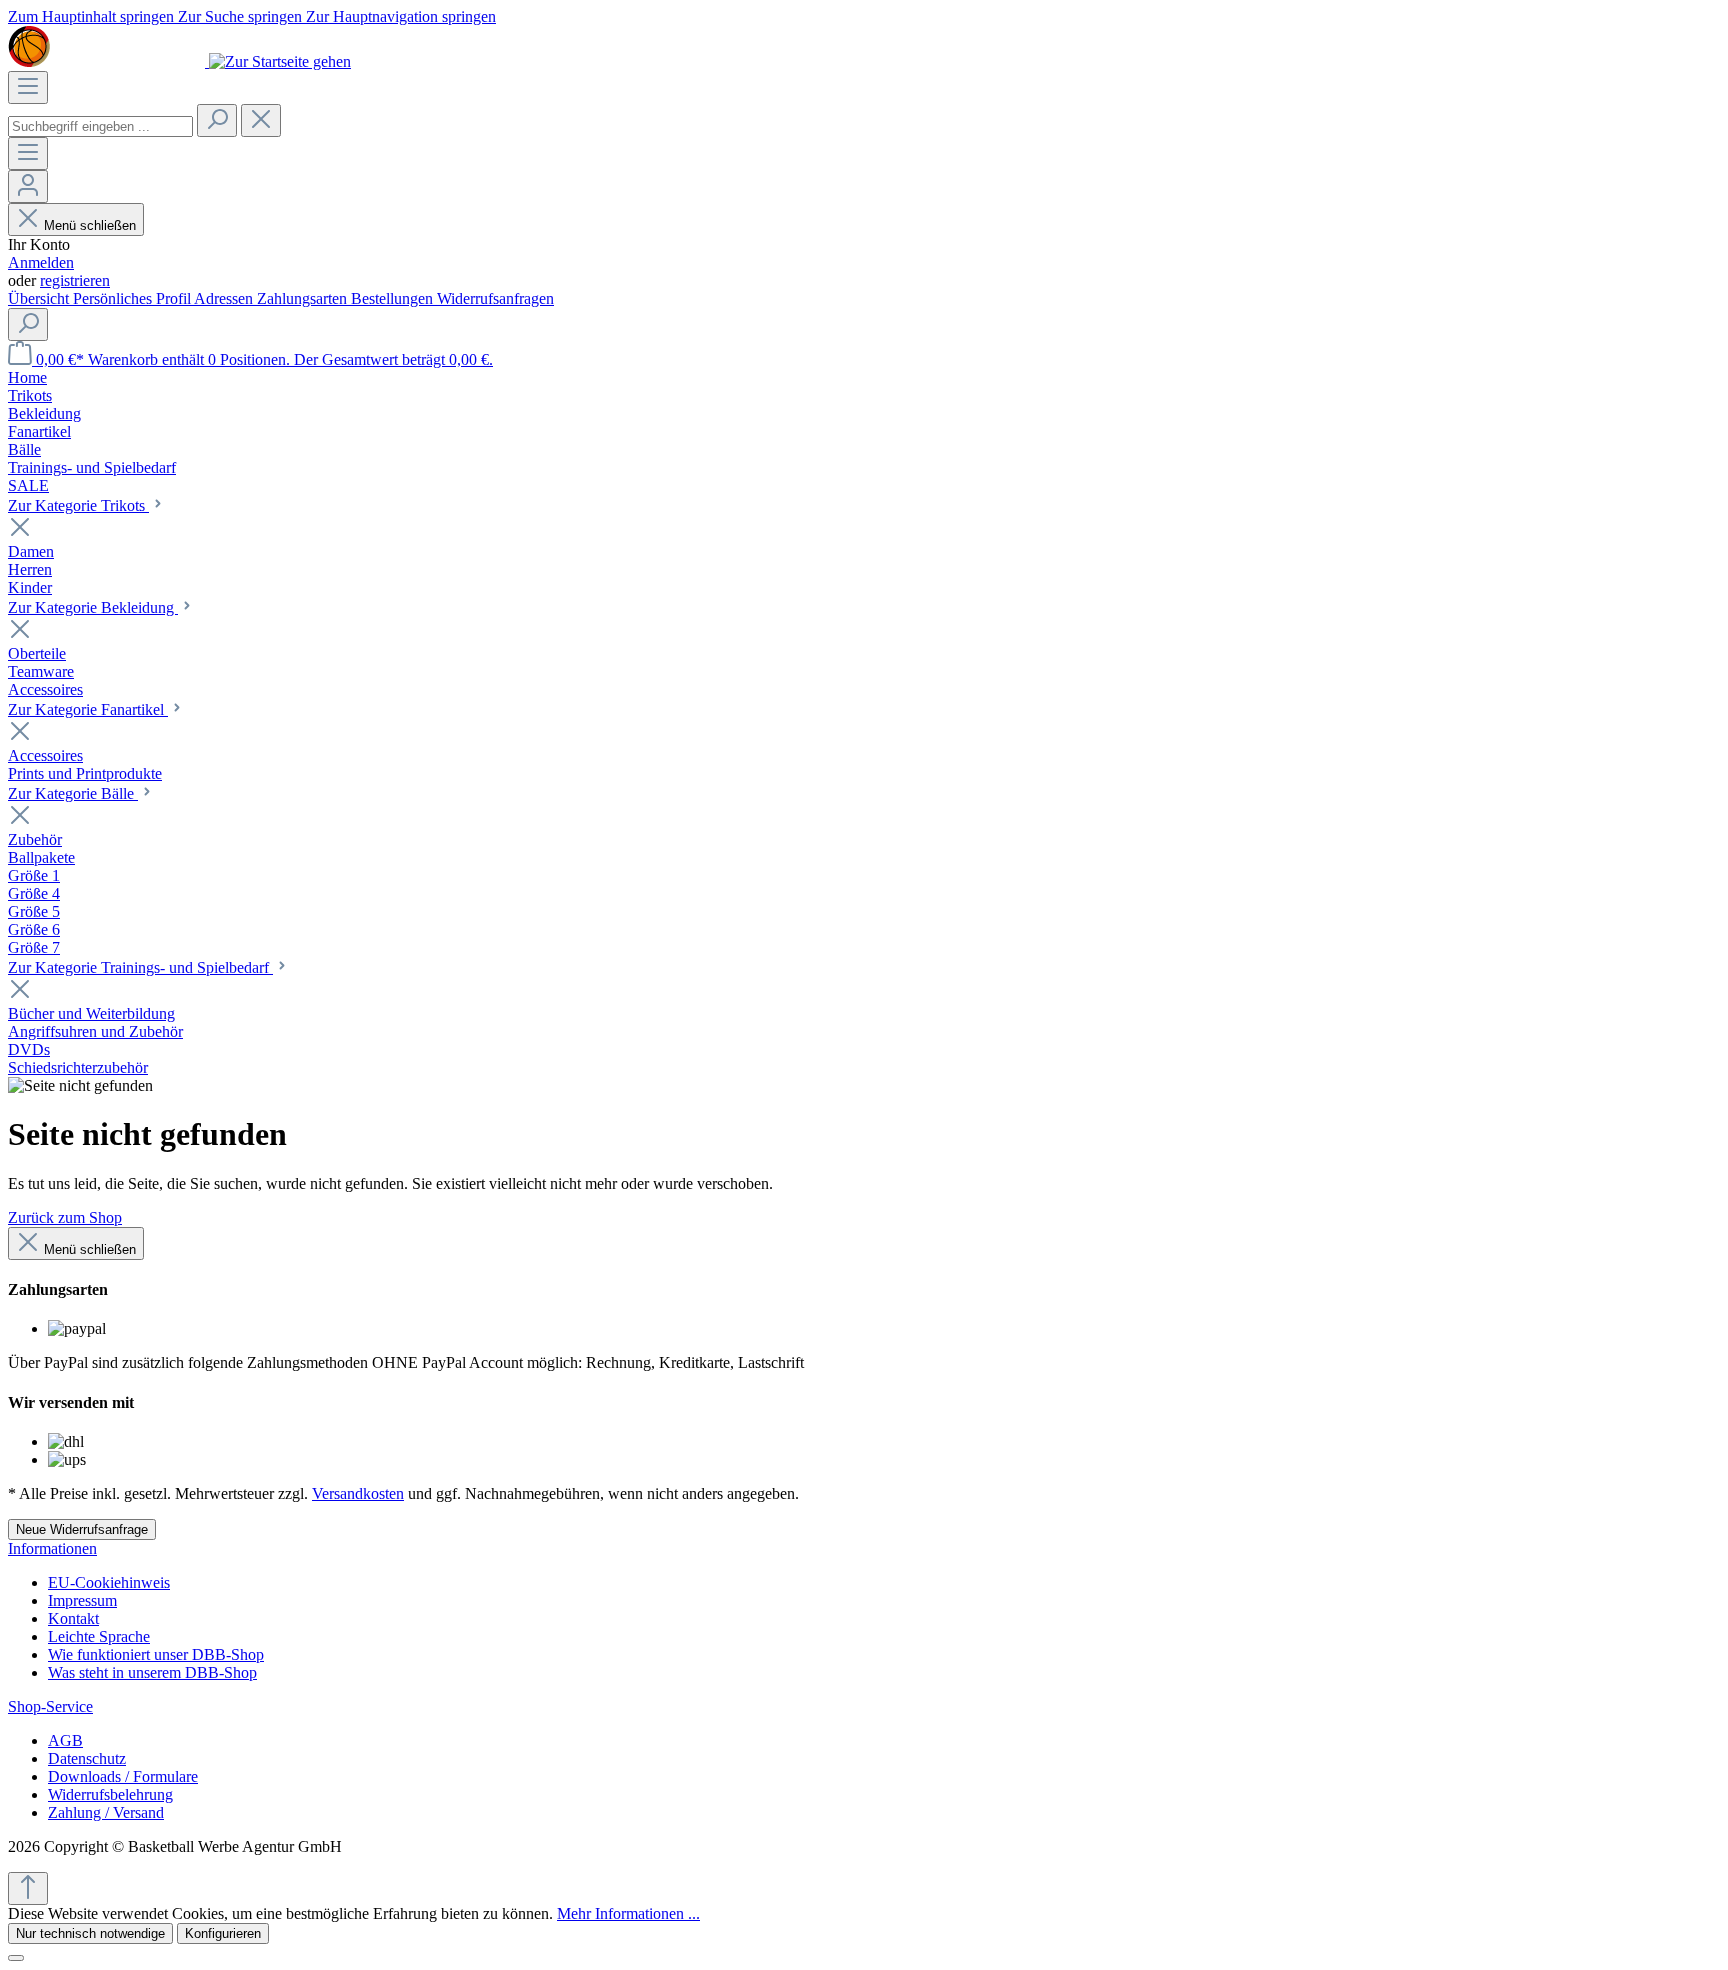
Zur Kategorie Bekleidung (93, 607)
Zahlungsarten (304, 298)
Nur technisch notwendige (90, 1933)
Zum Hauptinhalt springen (93, 16)
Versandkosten (358, 1493)
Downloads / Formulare (123, 1776)
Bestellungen (394, 298)
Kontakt (73, 1618)
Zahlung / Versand (106, 1812)
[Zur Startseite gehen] (179, 61)
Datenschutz (87, 1758)
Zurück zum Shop (65, 1217)
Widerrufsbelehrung (110, 1794)
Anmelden (41, 262)
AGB (65, 1740)
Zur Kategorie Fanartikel (88, 709)
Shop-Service (50, 1706)
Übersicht (40, 298)
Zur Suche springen (242, 16)
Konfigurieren (223, 1933)
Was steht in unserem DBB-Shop (152, 1672)
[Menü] (28, 87)
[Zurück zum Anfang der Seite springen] (28, 1888)
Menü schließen (90, 225)
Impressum (82, 1600)
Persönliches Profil (133, 298)
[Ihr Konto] (28, 186)
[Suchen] (217, 120)
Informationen (52, 1548)
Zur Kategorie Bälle (73, 793)
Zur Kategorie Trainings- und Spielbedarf (140, 967)
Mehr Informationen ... (628, 1913)
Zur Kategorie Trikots (78, 505)
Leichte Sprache (99, 1636)
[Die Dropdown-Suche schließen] (261, 120)
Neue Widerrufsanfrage (82, 1529)
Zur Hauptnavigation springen (401, 16)
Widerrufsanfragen (495, 298)
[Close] (16, 1958)
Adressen (225, 298)
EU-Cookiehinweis (109, 1582)
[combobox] (100, 126)
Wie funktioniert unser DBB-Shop (156, 1654)
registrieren (75, 280)
